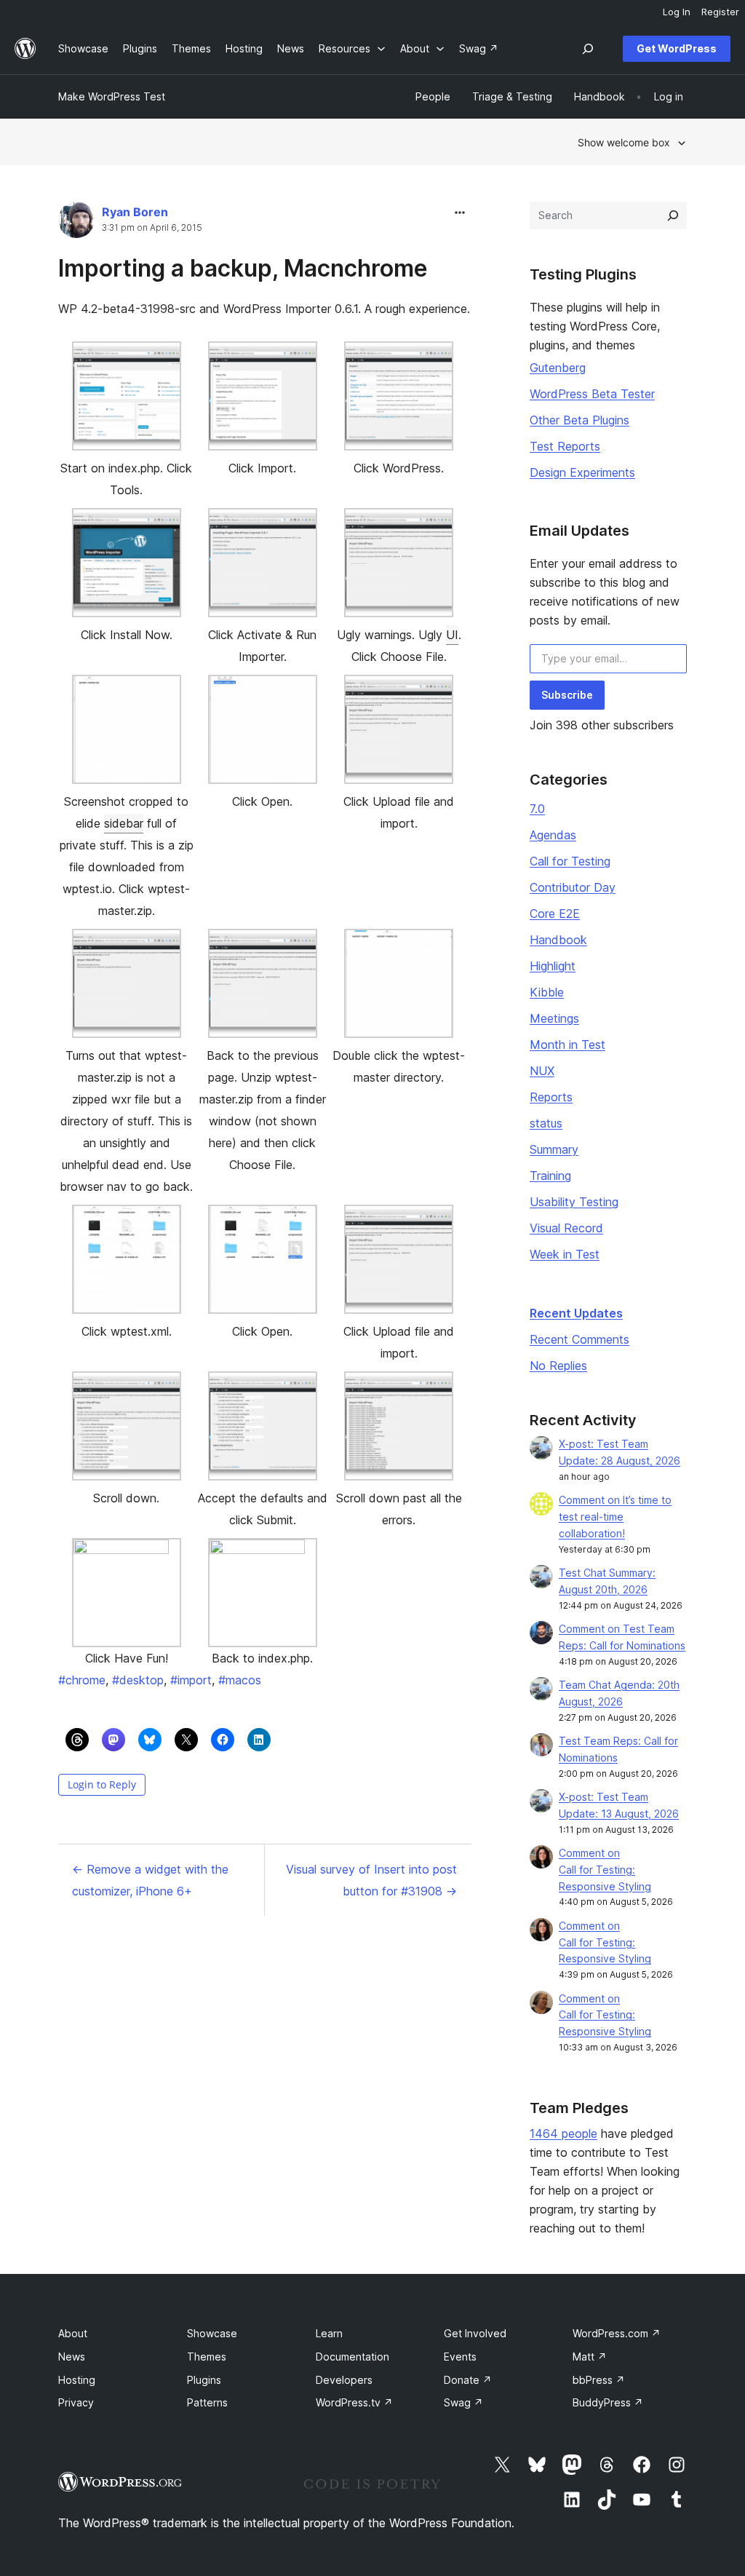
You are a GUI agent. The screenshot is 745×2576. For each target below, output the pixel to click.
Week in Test (565, 1254)
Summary (554, 1149)
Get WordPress (677, 48)
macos (240, 1680)
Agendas (553, 835)
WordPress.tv (354, 2402)
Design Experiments (582, 472)
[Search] (673, 215)
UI (452, 635)
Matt (590, 2357)
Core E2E (555, 914)
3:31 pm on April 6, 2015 (152, 228)
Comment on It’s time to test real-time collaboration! (615, 1517)
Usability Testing (574, 1202)
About (73, 2333)
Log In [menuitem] (677, 12)
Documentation (352, 2357)
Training (550, 1176)
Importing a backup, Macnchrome (243, 268)
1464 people (563, 2133)
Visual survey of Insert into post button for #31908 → (371, 1880)
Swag (463, 2402)
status (546, 1123)
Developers (344, 2380)
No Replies (558, 1366)
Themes (207, 2357)
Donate (468, 2380)
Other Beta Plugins (579, 420)
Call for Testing (570, 861)
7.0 (537, 809)
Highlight (553, 966)
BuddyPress (608, 2402)
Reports (551, 1097)
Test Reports (565, 446)
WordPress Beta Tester (592, 394)
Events (460, 2357)
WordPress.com (617, 2333)
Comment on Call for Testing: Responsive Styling (605, 1870)
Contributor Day (573, 887)
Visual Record (566, 1228)
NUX (542, 1071)
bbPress (599, 2380)
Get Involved (475, 2333)
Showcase (212, 2333)
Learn (329, 2333)
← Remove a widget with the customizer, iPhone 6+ (150, 1880)
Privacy (76, 2402)
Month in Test (567, 1045)
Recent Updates (576, 1313)
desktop (138, 1680)
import (191, 1680)
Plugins (204, 2380)
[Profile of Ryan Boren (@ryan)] (76, 223)
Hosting (77, 2380)
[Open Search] (588, 49)
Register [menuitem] (720, 12)
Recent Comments (579, 1339)
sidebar (124, 823)
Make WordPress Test (112, 96)
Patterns (207, 2402)
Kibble (547, 992)
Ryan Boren (135, 212)
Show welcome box (624, 142)
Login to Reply (102, 1784)
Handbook (558, 940)
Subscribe (567, 695)
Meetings (554, 1018)
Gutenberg (558, 368)
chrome (82, 1680)
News (72, 2357)
